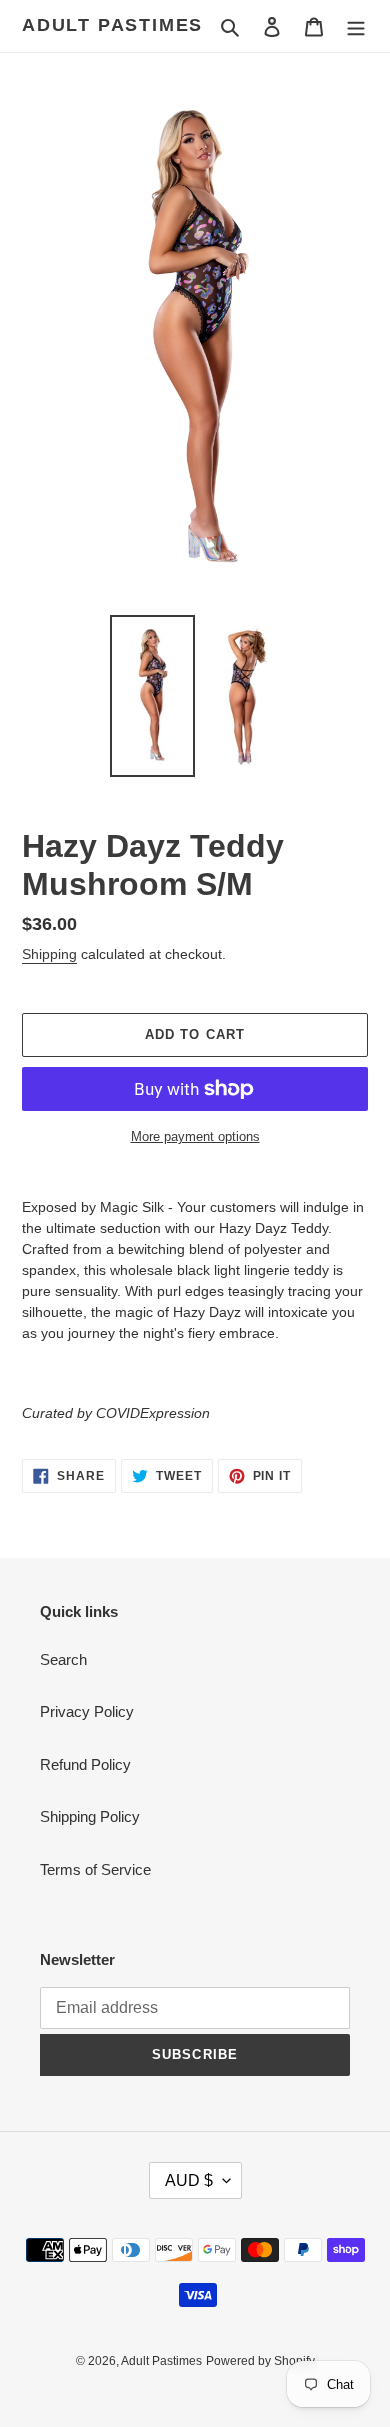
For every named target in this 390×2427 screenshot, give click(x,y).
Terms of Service (95, 1869)
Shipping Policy (90, 1816)
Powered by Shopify (260, 2361)
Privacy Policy (87, 1711)
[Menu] (356, 26)
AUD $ (189, 2180)
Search (63, 1659)
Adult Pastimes (112, 25)
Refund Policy (85, 1764)
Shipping (49, 954)
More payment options (195, 1136)
